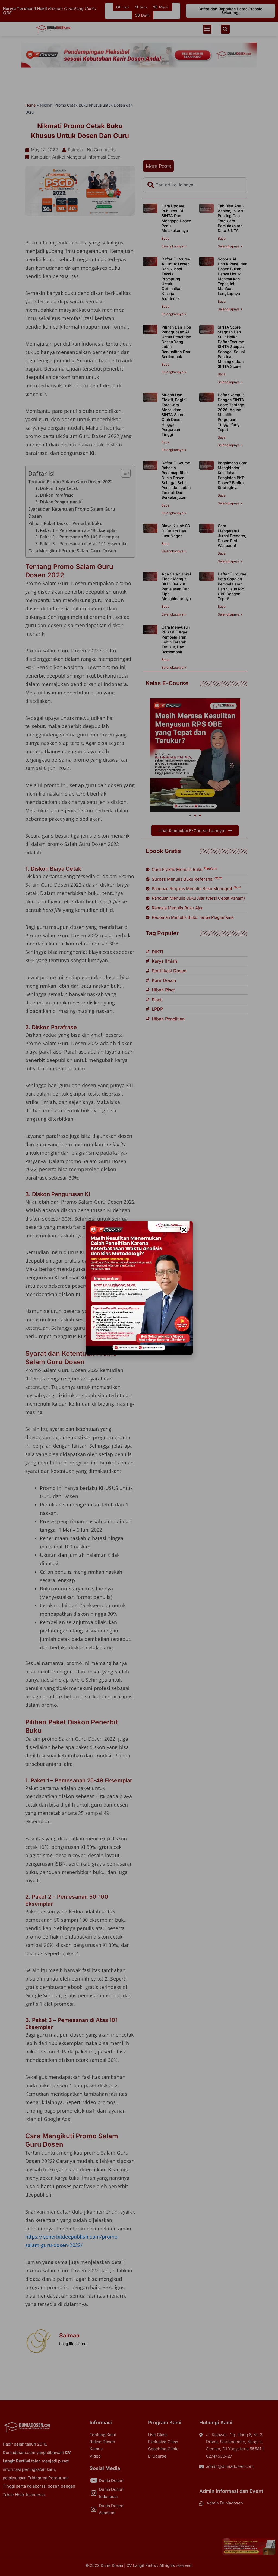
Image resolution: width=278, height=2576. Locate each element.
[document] (139, 1288)
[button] (184, 1230)
